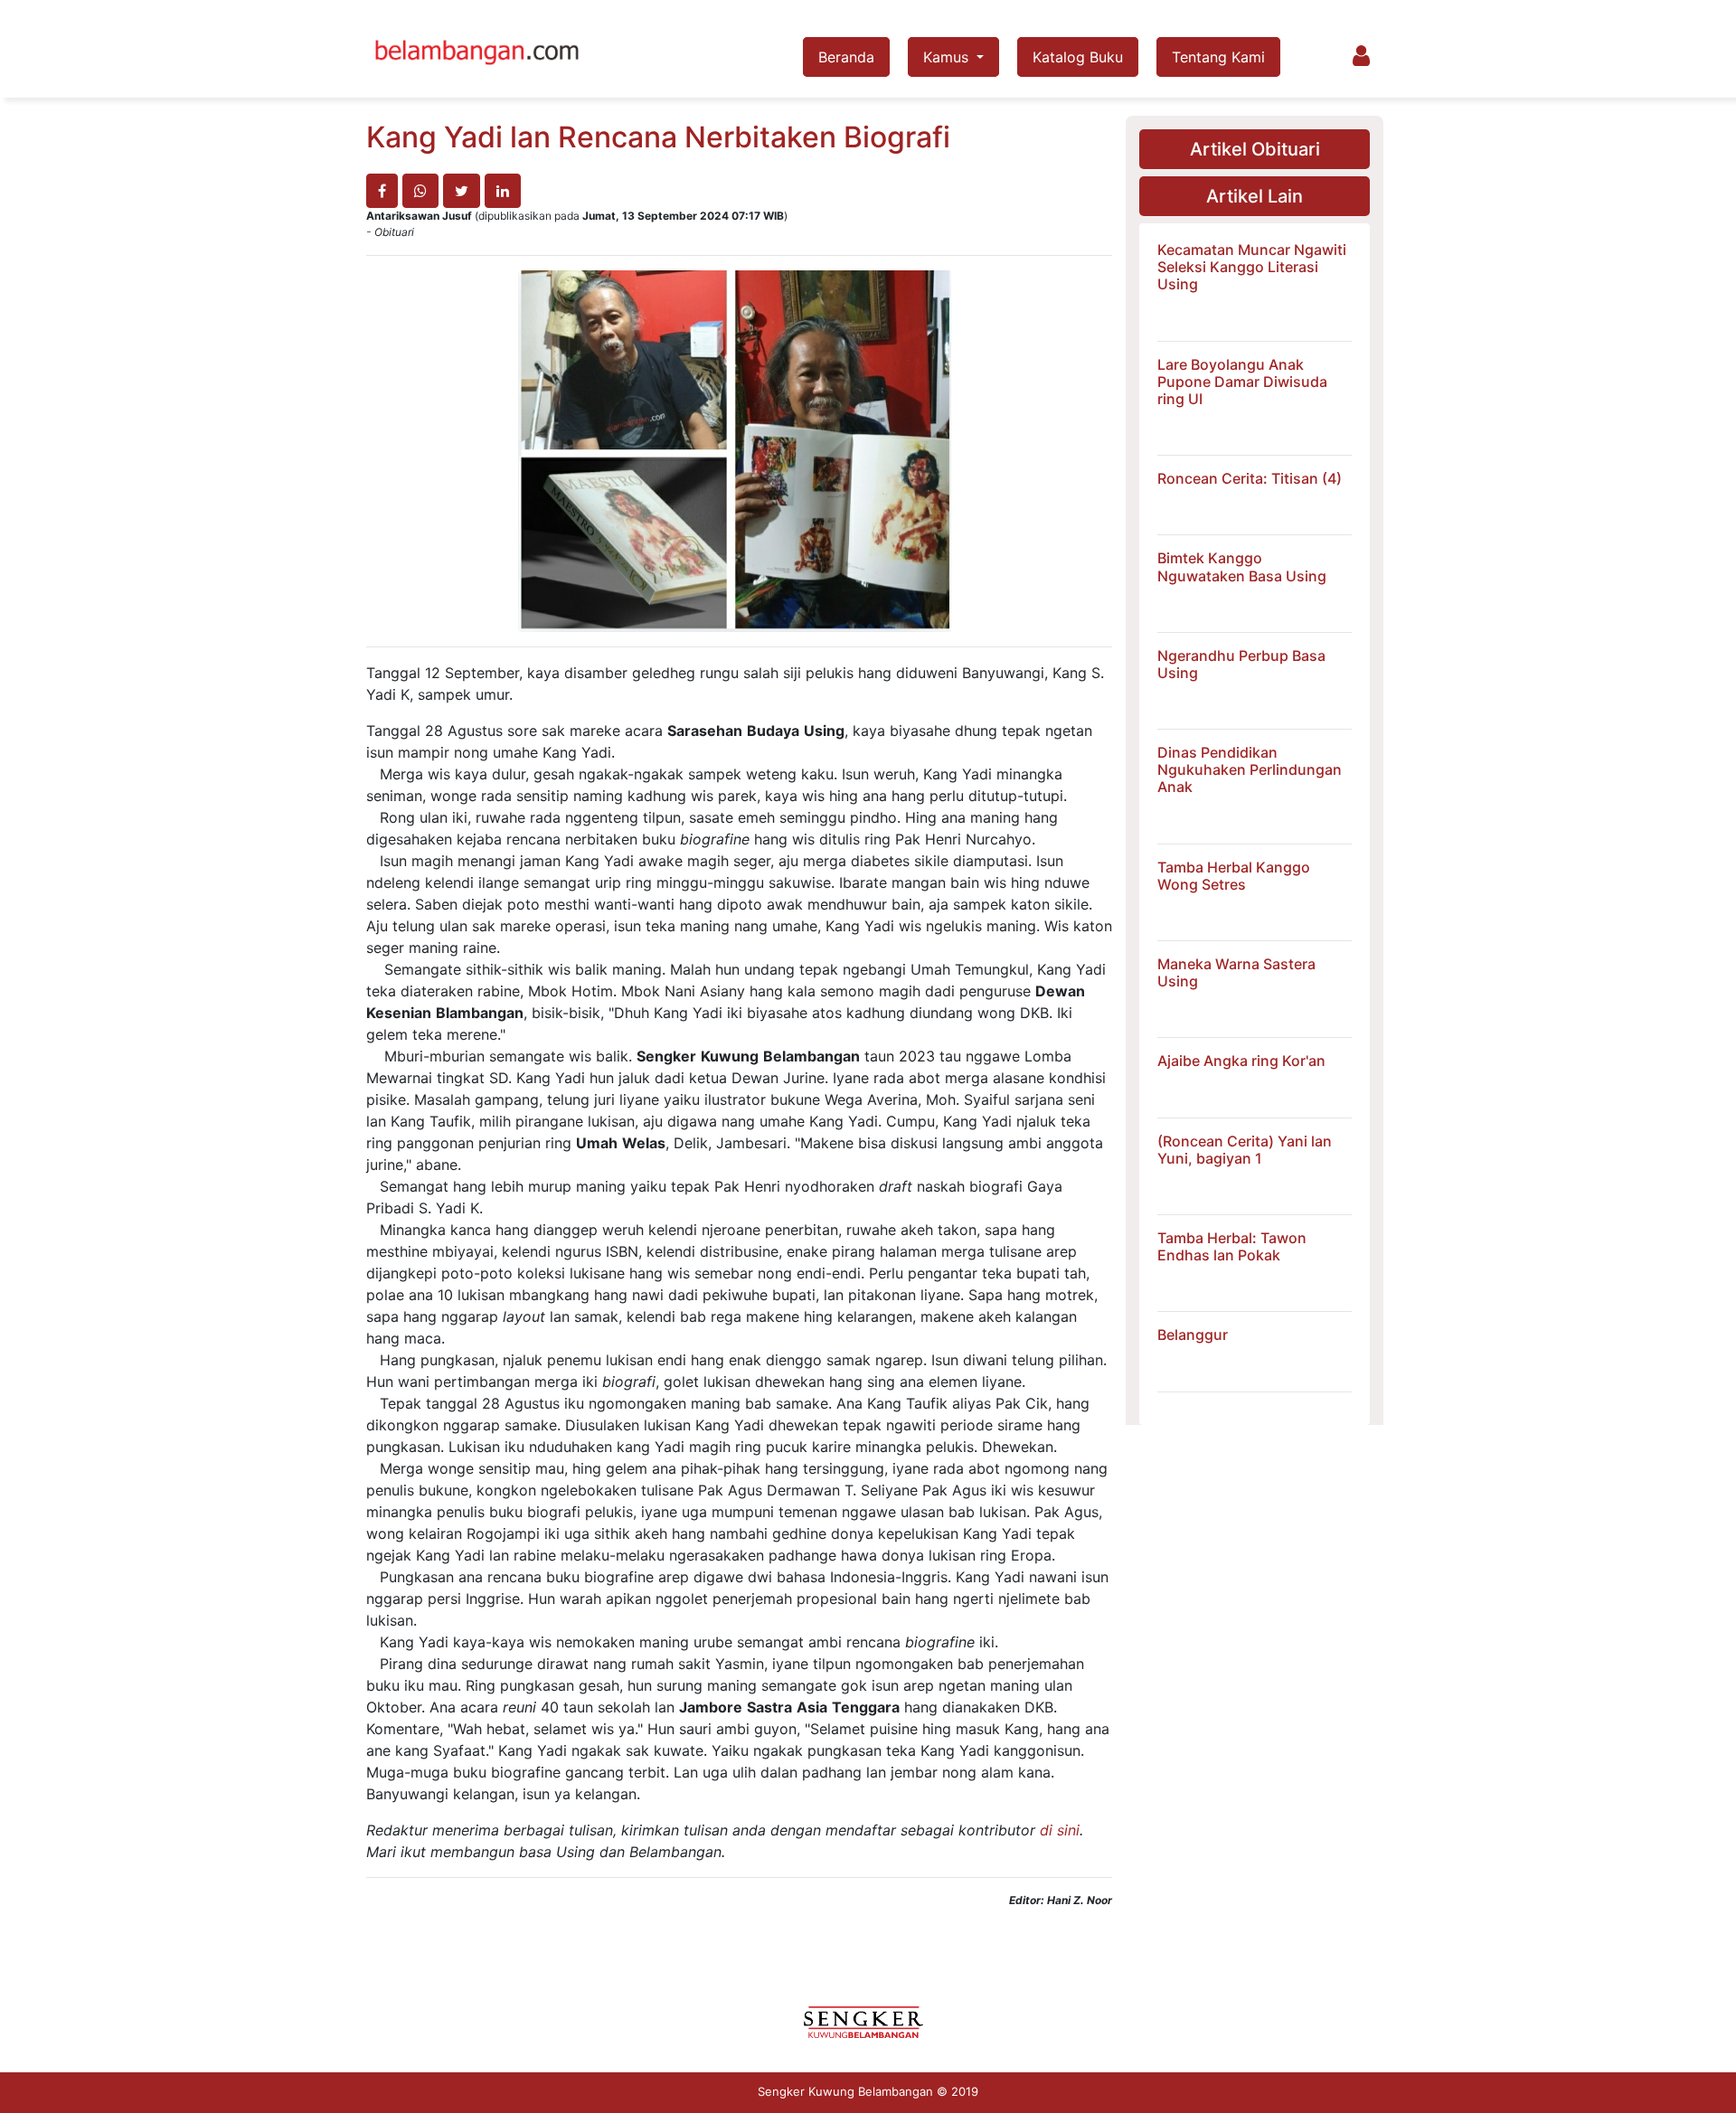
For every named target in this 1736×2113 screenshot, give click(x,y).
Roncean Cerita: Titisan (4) (1250, 478)
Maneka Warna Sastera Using (1236, 972)
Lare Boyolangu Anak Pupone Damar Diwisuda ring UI (1242, 382)
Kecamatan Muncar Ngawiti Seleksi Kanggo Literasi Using (1252, 267)
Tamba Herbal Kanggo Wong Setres (1234, 876)
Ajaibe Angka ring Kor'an (1241, 1061)
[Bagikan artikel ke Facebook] (382, 191)
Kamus (948, 57)
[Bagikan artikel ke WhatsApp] (420, 191)
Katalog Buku (1078, 57)
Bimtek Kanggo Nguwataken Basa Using (1242, 566)
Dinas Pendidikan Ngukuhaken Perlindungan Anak (1250, 769)
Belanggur (1193, 1335)
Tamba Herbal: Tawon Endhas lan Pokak (1232, 1246)
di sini (1060, 1830)
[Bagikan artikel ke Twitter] (462, 191)
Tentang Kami (1218, 57)
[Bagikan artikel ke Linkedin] (503, 191)
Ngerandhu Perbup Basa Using (1241, 664)
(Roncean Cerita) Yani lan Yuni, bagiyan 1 (1245, 1150)
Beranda (846, 57)
